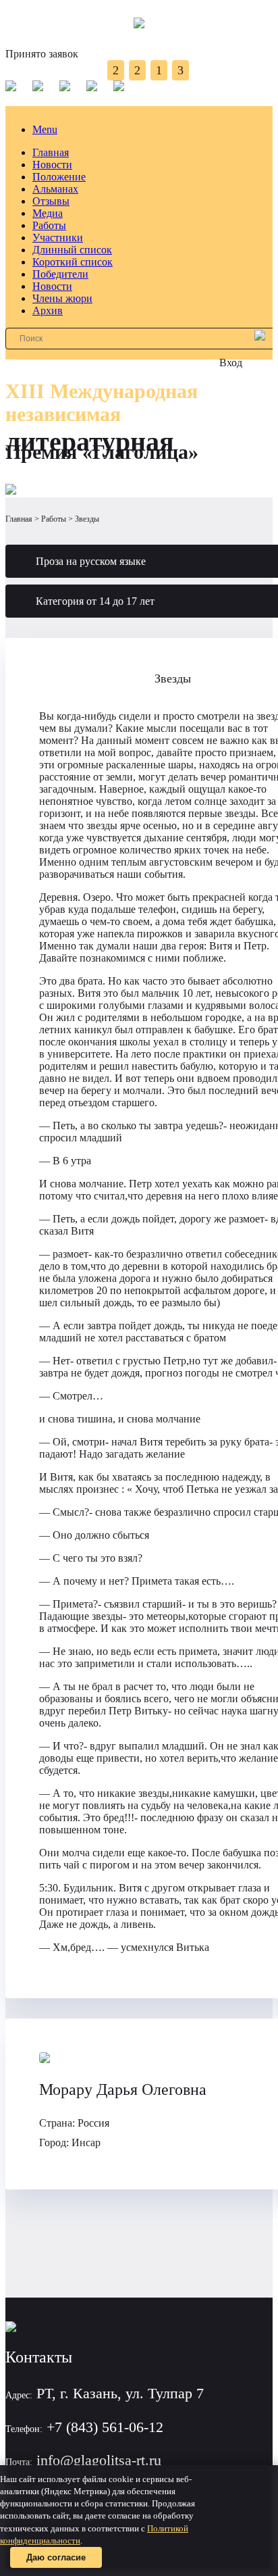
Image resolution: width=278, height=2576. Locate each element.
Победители (60, 274)
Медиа (48, 213)
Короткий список (73, 262)
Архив (48, 311)
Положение (59, 177)
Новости (52, 165)
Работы (49, 225)
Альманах (55, 189)
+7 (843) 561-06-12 (105, 2427)
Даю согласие (56, 2557)
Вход (231, 363)
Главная (51, 152)
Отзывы (51, 201)
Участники (58, 238)
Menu (45, 129)
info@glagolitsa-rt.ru (99, 2460)
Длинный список (72, 250)
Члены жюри (62, 298)
